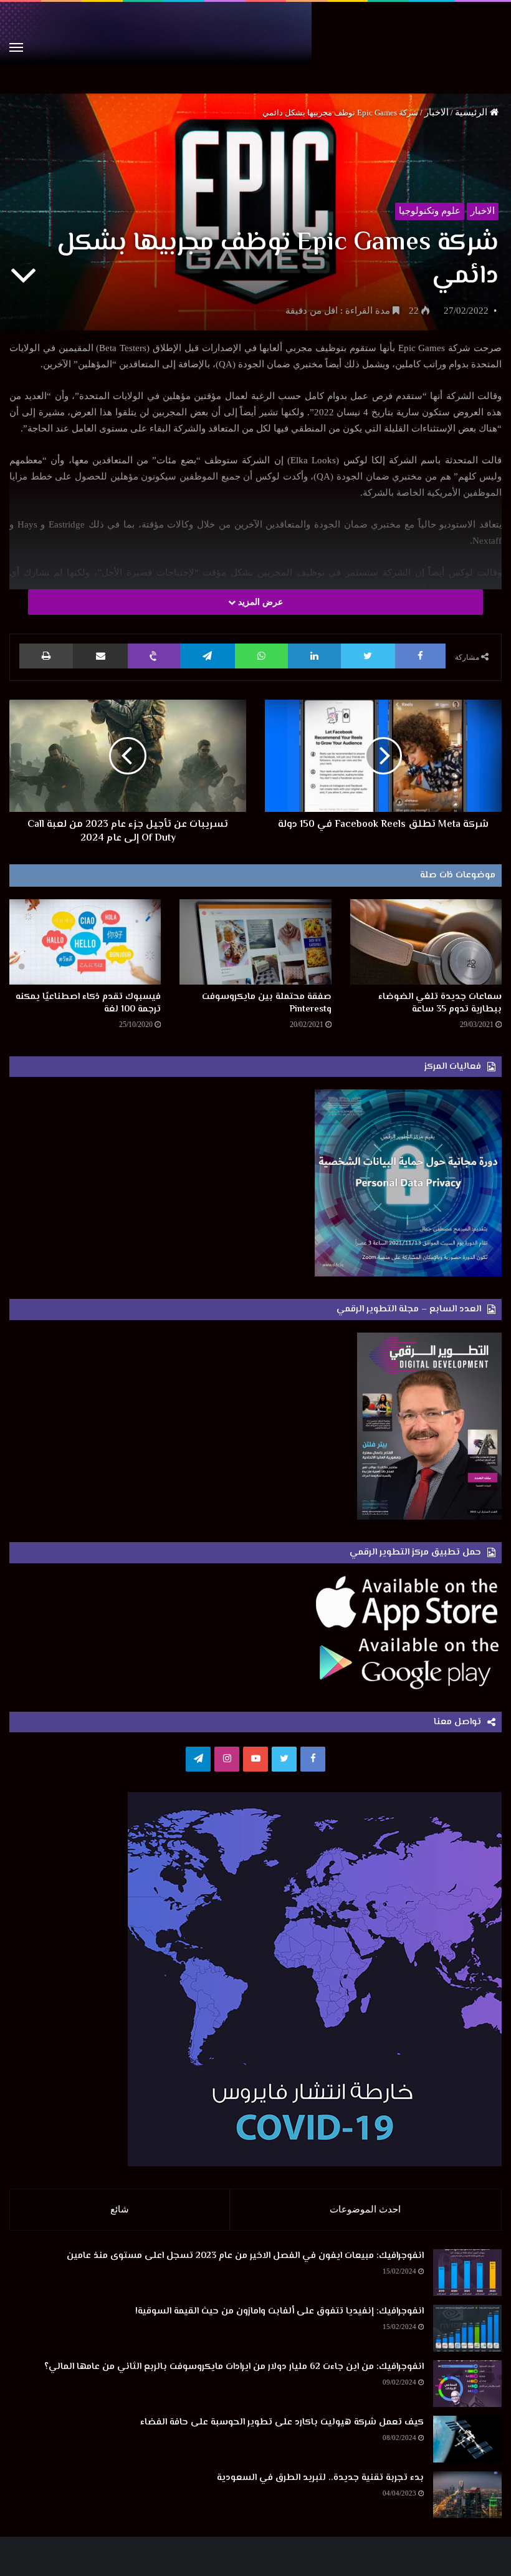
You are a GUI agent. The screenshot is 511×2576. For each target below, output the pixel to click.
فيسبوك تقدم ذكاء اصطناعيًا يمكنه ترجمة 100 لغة (88, 1003)
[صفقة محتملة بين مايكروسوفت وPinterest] (255, 942)
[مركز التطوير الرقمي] (255, 48)
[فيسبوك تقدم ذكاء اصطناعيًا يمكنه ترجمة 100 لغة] (85, 942)
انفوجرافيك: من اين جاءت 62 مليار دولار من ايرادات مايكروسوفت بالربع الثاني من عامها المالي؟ (234, 2367)
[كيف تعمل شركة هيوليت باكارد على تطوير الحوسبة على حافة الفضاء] (467, 2439)
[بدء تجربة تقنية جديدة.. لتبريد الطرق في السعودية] (467, 2495)
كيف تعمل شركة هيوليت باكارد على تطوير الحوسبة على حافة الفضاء (282, 2422)
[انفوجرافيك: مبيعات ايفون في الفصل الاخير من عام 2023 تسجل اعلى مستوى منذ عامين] (467, 2273)
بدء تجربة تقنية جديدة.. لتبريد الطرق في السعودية (320, 2478)
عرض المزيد (259, 602)
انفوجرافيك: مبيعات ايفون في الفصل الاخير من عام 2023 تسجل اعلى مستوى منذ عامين (245, 2256)
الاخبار (437, 112)
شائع (120, 2209)
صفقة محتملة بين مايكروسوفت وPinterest (267, 1003)
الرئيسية (472, 112)
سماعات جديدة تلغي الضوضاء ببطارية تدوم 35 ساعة (440, 1003)
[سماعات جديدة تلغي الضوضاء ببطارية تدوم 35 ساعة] (426, 942)
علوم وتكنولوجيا (430, 211)
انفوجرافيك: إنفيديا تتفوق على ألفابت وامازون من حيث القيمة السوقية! (279, 2311)
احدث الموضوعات (365, 2209)
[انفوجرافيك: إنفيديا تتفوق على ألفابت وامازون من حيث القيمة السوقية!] (467, 2328)
